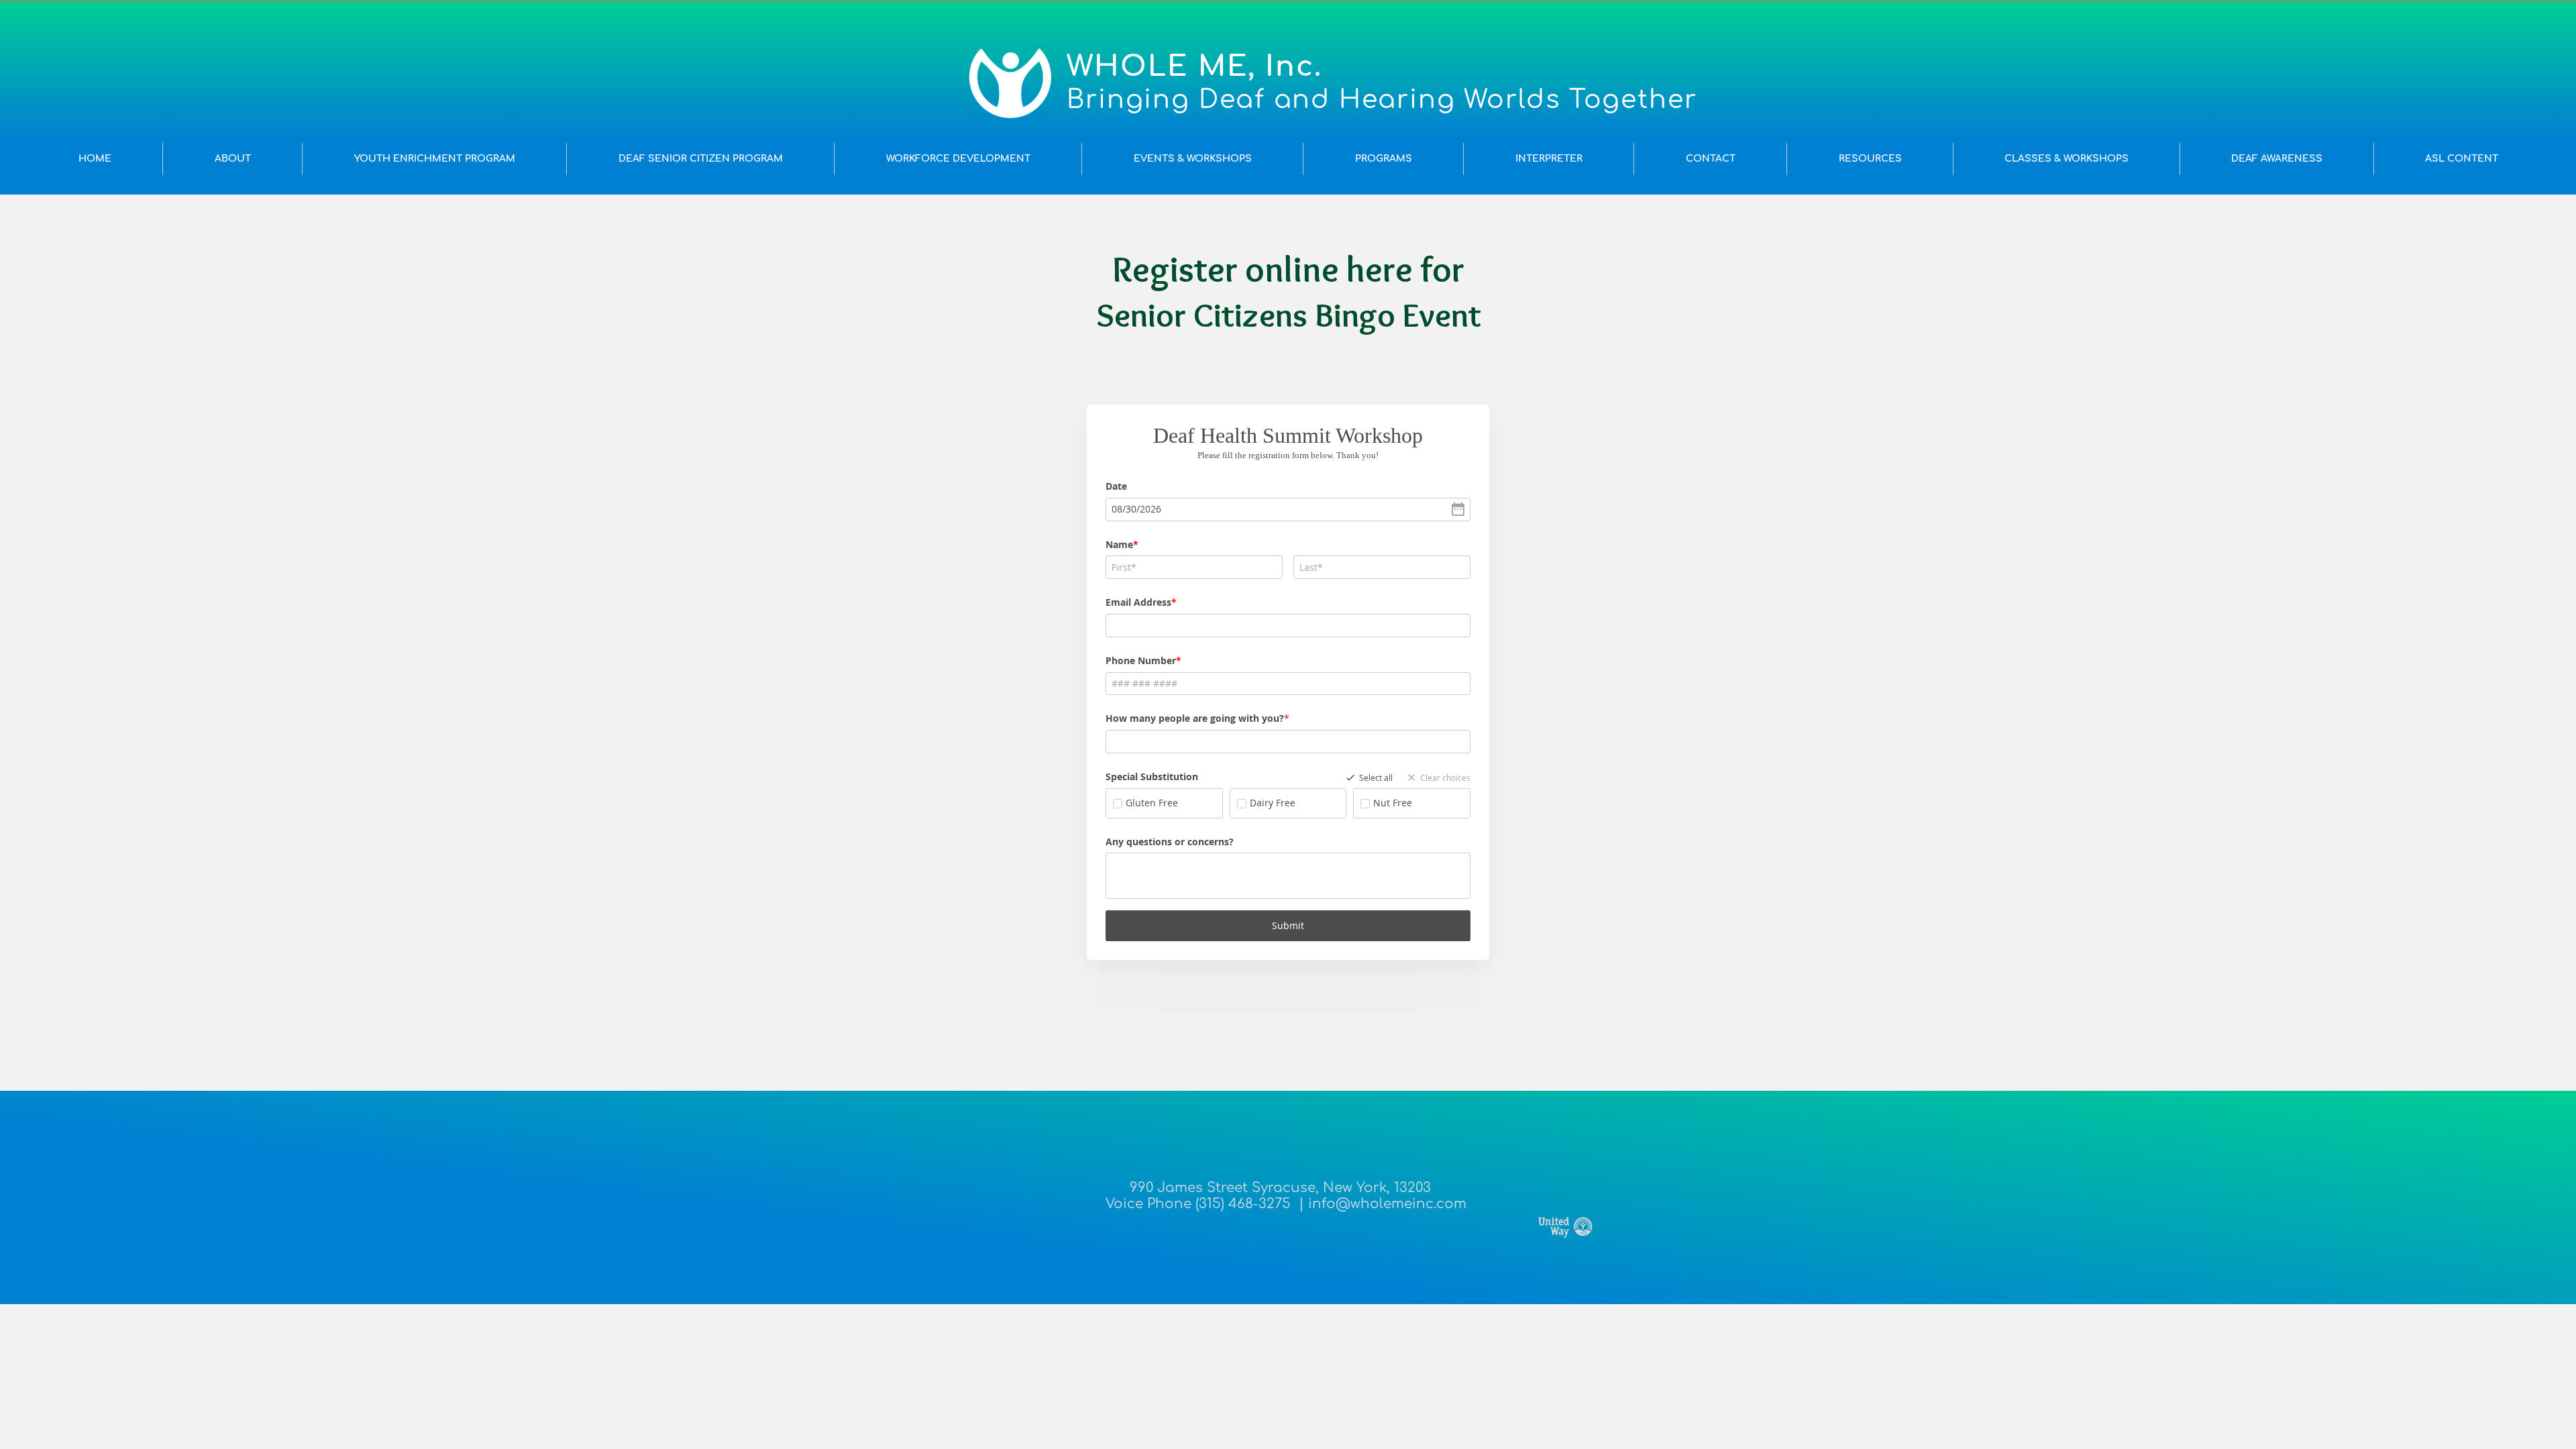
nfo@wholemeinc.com (1389, 1204)
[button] (232, 159)
